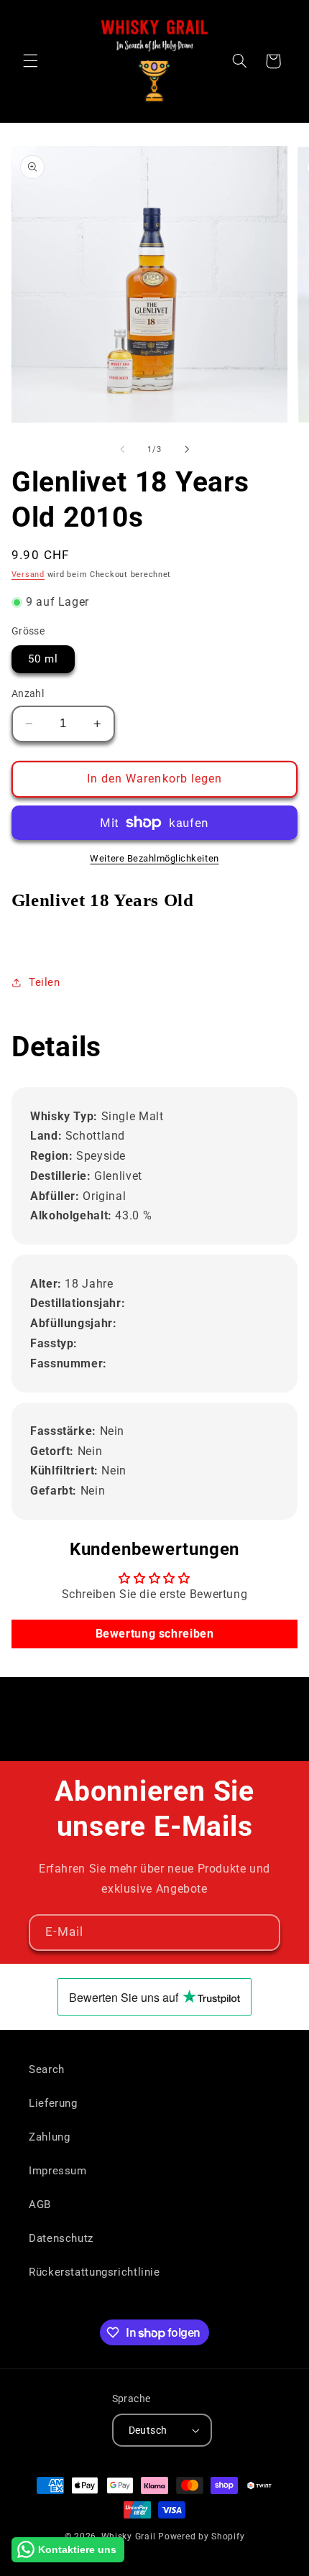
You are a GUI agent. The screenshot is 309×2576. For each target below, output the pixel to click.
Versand (28, 574)
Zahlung (49, 2137)
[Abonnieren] (262, 1933)
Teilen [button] (45, 982)
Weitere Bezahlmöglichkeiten (154, 858)
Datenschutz (61, 2238)
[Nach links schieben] (122, 449)
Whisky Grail (129, 2536)
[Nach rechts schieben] (187, 449)
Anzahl (28, 693)
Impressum (58, 2171)
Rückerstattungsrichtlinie (94, 2272)
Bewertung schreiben (155, 1634)
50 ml (43, 659)
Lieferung (53, 2103)
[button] (30, 61)
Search (47, 2069)
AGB (40, 2205)
